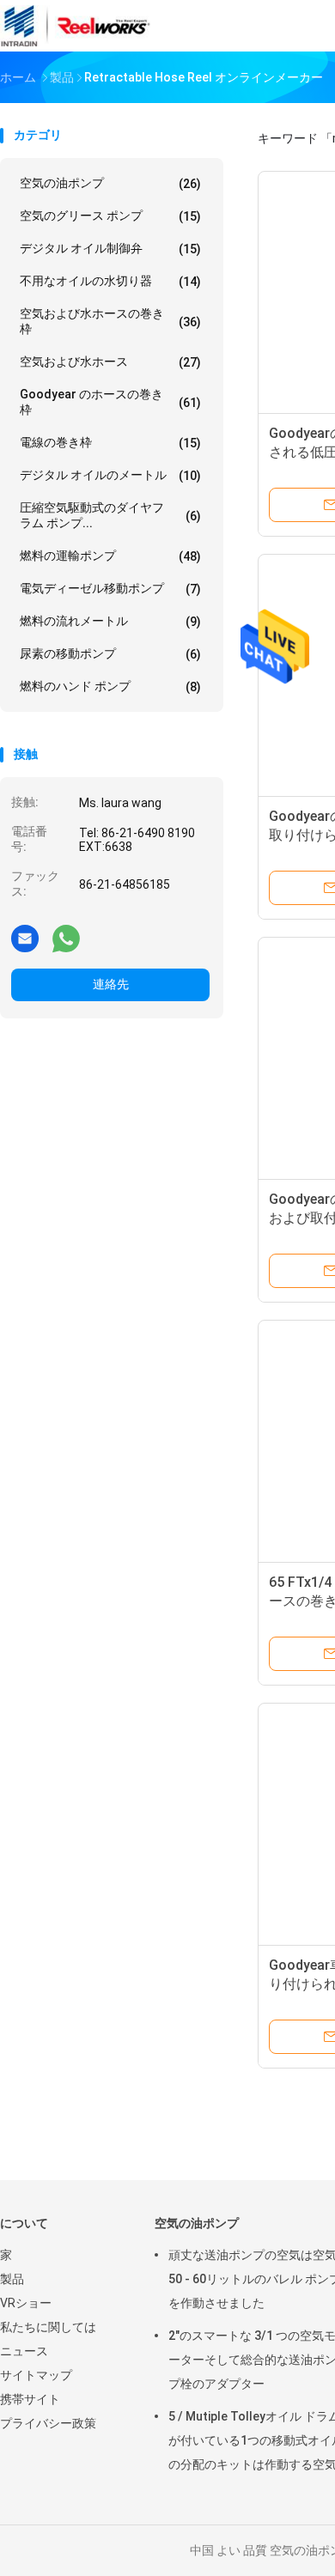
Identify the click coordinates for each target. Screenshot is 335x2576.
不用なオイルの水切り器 (110, 281)
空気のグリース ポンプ (110, 216)
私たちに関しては (48, 2327)
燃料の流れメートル (110, 621)
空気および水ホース (110, 362)
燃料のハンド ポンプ (110, 687)
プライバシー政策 (48, 2423)
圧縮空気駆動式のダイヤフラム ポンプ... (110, 515)
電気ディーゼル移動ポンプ (110, 589)
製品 (12, 2279)
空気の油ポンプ (110, 183)
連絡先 (111, 984)
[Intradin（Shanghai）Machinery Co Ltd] (76, 26)
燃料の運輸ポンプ (110, 556)
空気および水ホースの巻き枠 (110, 321)
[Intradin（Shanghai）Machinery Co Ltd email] (25, 938)
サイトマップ (36, 2375)
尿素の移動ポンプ (110, 654)
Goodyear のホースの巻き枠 (110, 402)
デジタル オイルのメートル (110, 475)
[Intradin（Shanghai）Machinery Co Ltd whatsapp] (66, 938)
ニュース (24, 2351)
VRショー (26, 2303)
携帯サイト (30, 2399)
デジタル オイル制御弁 (110, 249)
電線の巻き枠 (110, 443)
